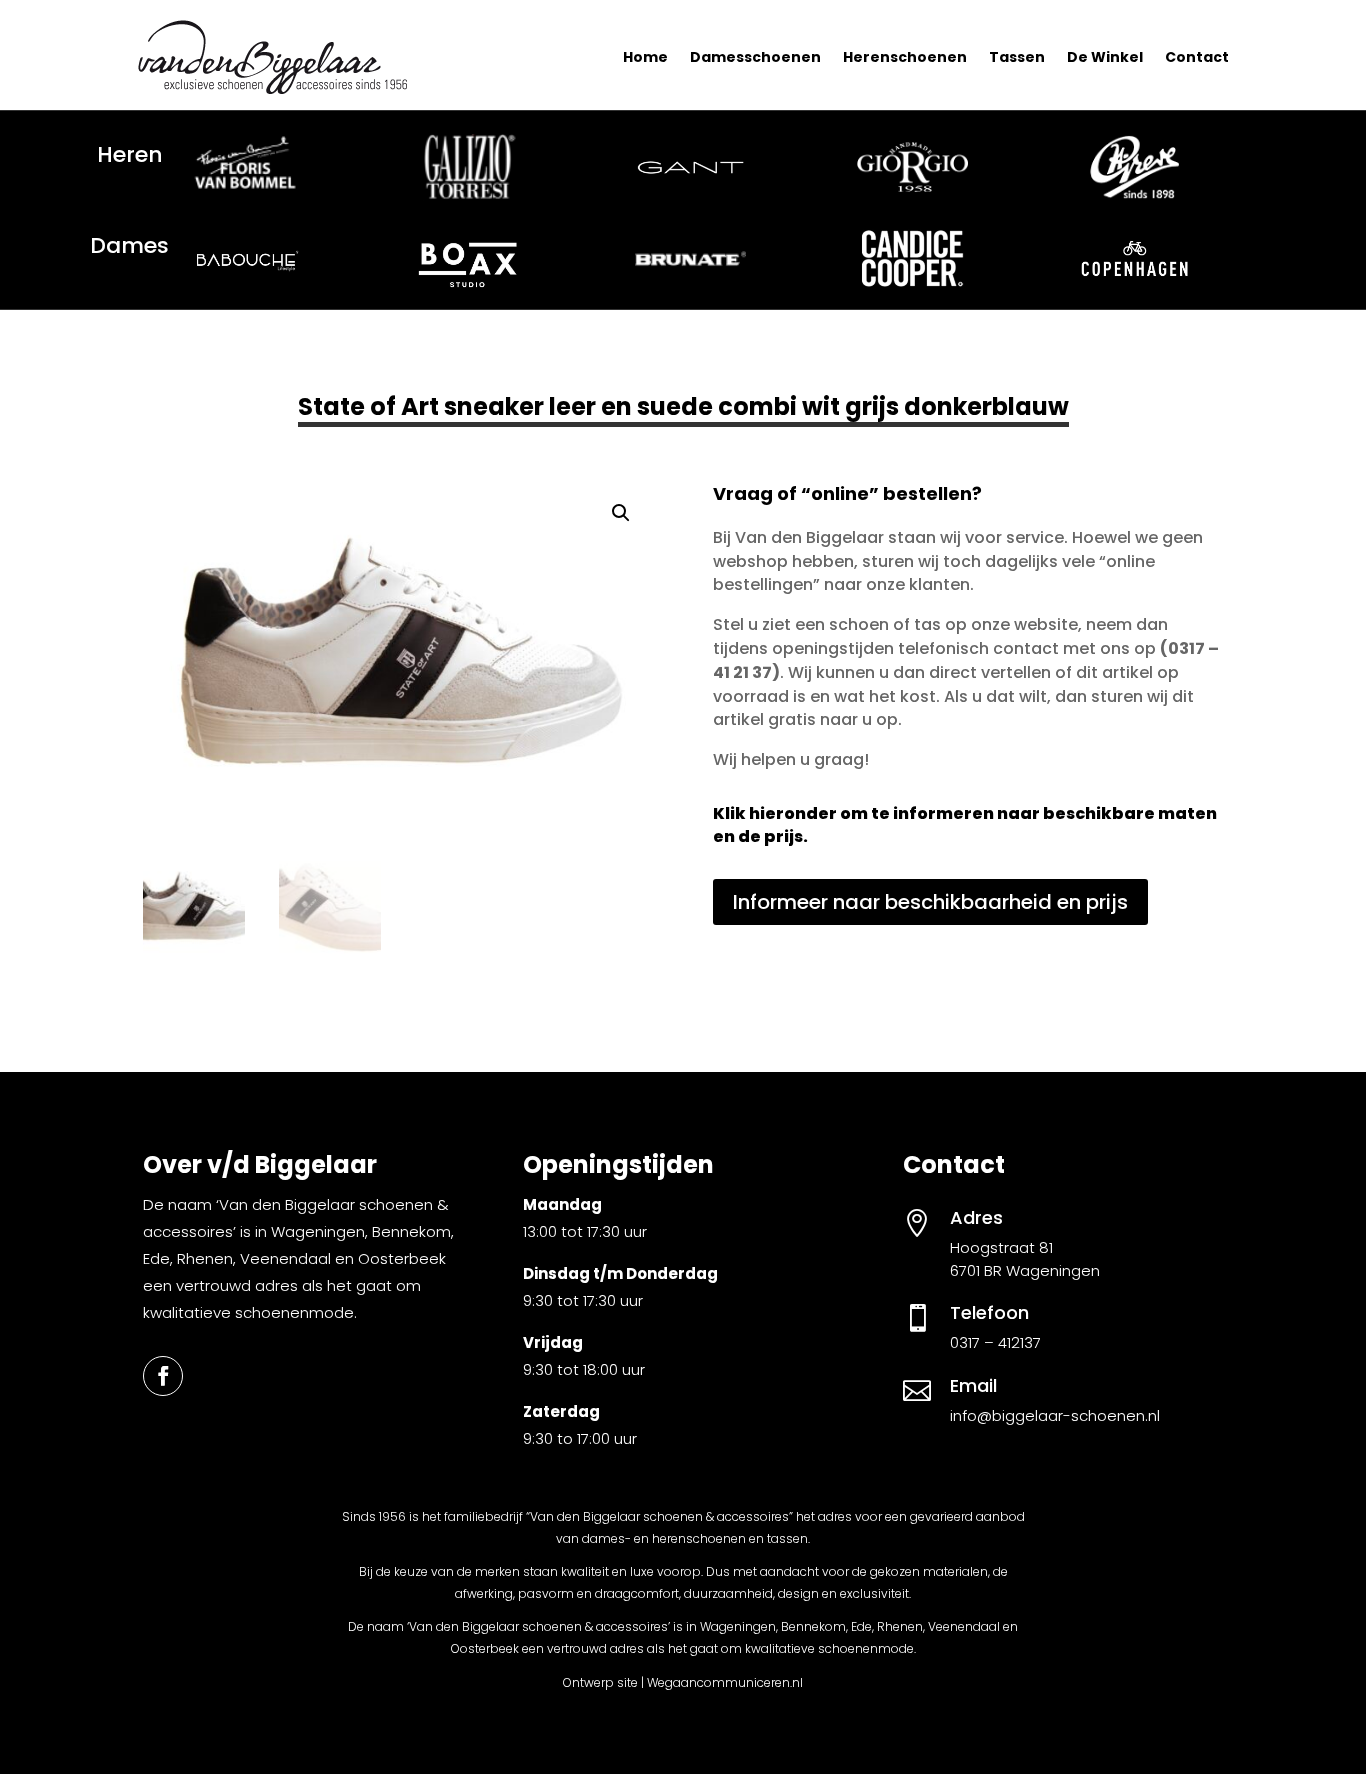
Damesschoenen (755, 57)
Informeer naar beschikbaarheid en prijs (930, 902)
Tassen (1017, 57)
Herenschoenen (905, 57)
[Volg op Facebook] (163, 1376)
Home (645, 57)
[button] (621, 513)
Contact (1197, 57)
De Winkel (1105, 57)
